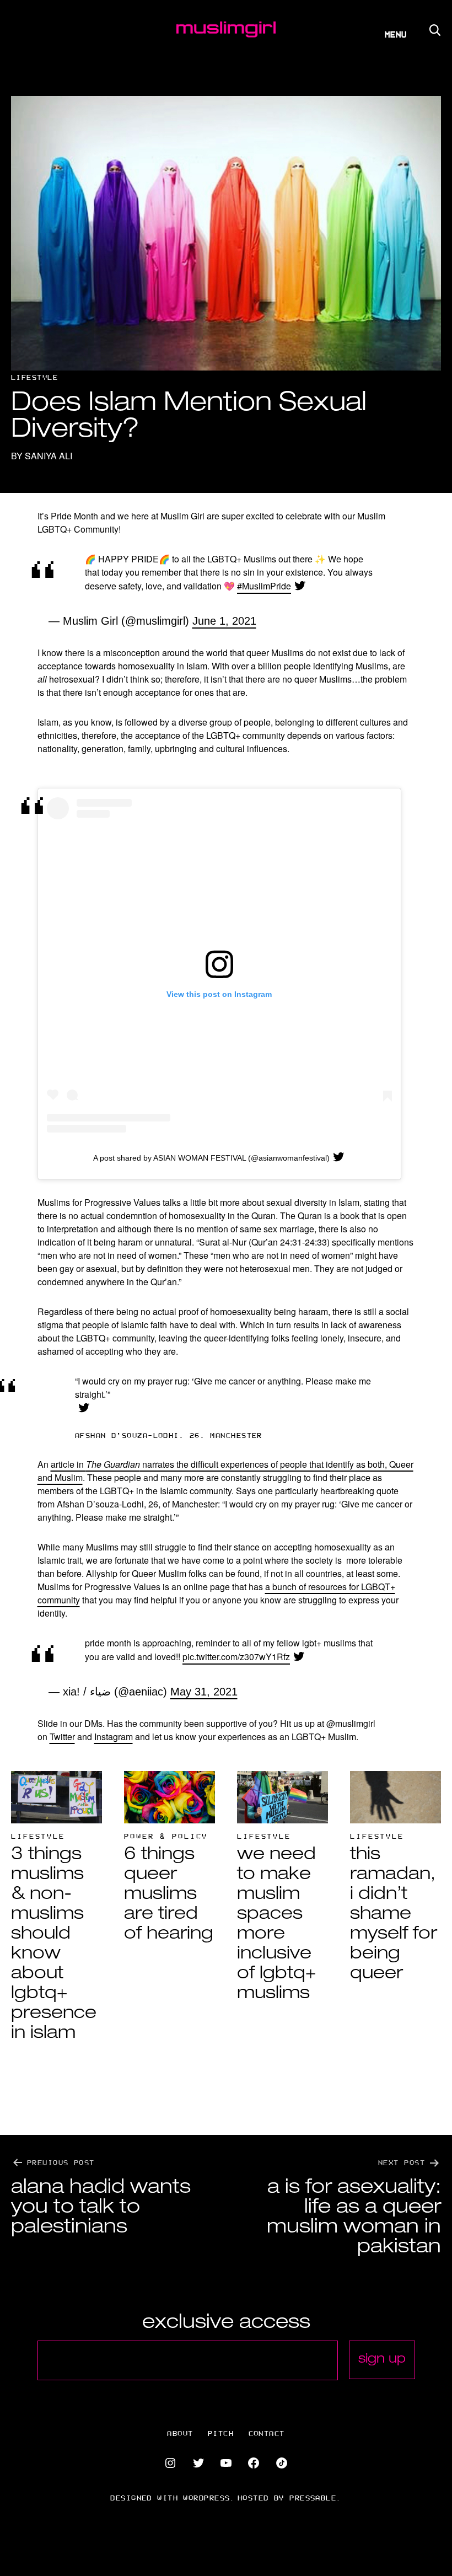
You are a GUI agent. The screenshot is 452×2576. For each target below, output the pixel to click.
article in (68, 1464)
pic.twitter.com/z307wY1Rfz (236, 1657)
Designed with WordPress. (173, 2497)
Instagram (114, 1737)
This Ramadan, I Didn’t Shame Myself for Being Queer (394, 1915)
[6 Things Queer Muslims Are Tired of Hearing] (169, 1797)
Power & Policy (166, 1836)
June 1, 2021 (224, 621)
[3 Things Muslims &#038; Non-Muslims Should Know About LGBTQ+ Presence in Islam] (57, 1797)
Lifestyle (34, 377)
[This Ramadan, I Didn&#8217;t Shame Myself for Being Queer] (396, 1797)
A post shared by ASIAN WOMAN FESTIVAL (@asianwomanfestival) (211, 1158)
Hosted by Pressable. (290, 2497)
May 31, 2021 (204, 1692)
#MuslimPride (264, 586)
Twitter (62, 1737)
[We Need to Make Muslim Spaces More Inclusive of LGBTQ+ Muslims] (282, 1797)
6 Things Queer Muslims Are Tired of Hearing (169, 1895)
